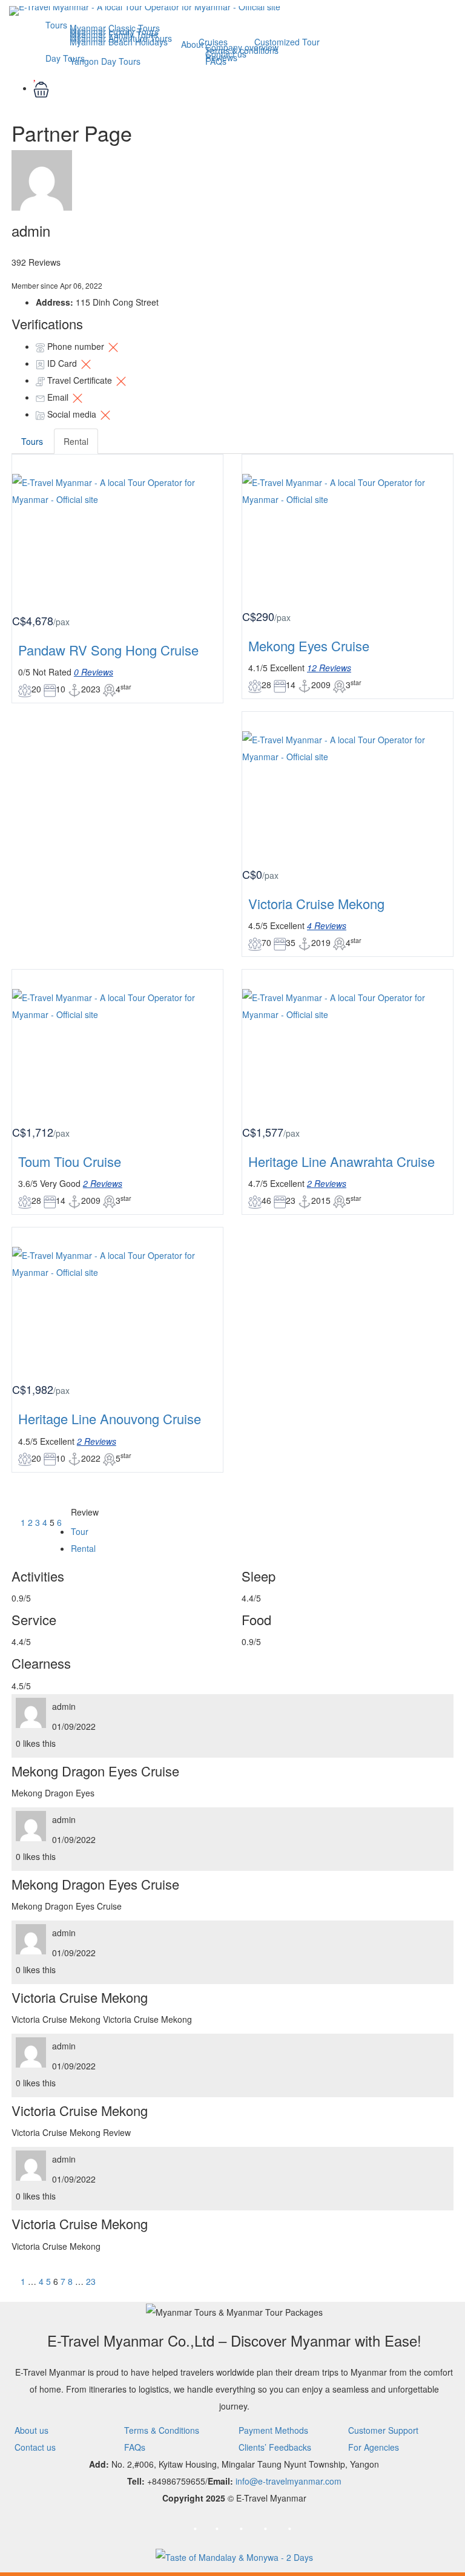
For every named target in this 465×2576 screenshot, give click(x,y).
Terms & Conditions (162, 2430)
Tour (80, 1531)
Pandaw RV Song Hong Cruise (108, 650)
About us (31, 2430)
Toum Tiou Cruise (70, 1161)
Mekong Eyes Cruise (309, 646)
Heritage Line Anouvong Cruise (110, 1418)
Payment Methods (273, 2430)
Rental (76, 441)
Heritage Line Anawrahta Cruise (341, 1161)
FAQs (216, 61)
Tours (56, 25)
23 (91, 2281)
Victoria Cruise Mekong (316, 903)
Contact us (35, 2447)
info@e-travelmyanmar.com (289, 2481)
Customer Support (383, 2430)
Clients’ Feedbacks (275, 2447)
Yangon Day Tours (105, 61)
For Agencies (374, 2447)
